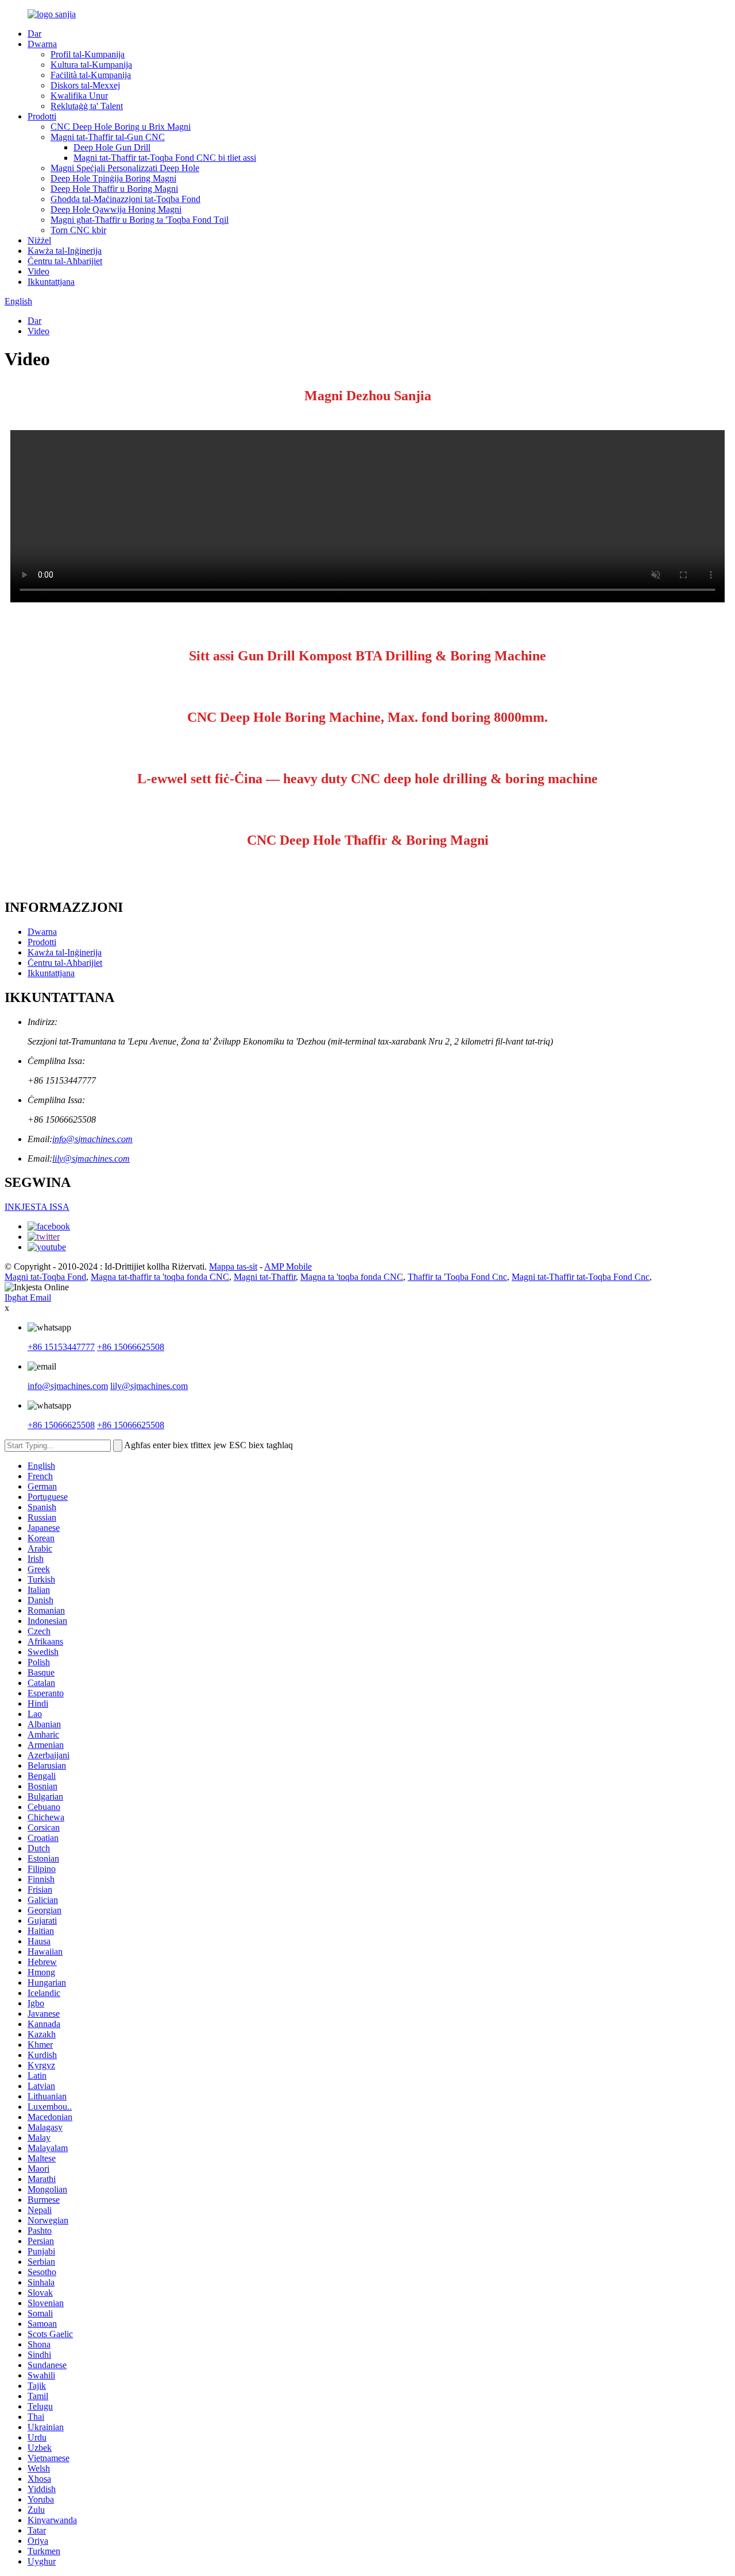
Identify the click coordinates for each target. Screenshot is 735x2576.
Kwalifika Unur (79, 96)
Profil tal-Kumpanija (88, 54)
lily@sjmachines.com (91, 1159)
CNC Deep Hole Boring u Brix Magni (121, 127)
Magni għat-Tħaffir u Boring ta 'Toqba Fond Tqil (140, 220)
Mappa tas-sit (233, 1266)
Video (38, 271)
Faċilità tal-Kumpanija (91, 75)
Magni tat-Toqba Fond (45, 1277)
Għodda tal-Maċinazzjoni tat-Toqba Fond (125, 199)
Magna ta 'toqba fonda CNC (352, 1277)
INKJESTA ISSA (37, 1207)
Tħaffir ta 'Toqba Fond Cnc (457, 1277)
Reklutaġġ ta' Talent (87, 106)
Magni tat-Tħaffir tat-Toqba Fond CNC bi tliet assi (165, 158)
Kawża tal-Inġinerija (65, 251)
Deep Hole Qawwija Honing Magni (116, 209)
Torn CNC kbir (78, 230)
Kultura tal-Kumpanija (91, 65)
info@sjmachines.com (92, 1139)
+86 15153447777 (61, 1347)
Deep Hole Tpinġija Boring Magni (113, 178)
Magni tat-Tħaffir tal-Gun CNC (108, 137)
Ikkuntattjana (51, 282)
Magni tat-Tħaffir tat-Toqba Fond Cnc (581, 1277)
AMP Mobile (288, 1266)
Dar (34, 34)
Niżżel (39, 240)
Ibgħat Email (28, 1297)
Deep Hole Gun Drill (112, 147)
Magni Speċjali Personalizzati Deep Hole (125, 168)
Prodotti (42, 116)
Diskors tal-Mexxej (85, 85)
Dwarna (42, 44)
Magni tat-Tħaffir (265, 1277)
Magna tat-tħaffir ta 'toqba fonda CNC (160, 1277)
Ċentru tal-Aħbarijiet (65, 261)
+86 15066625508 (131, 1347)
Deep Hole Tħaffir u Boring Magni (114, 189)
